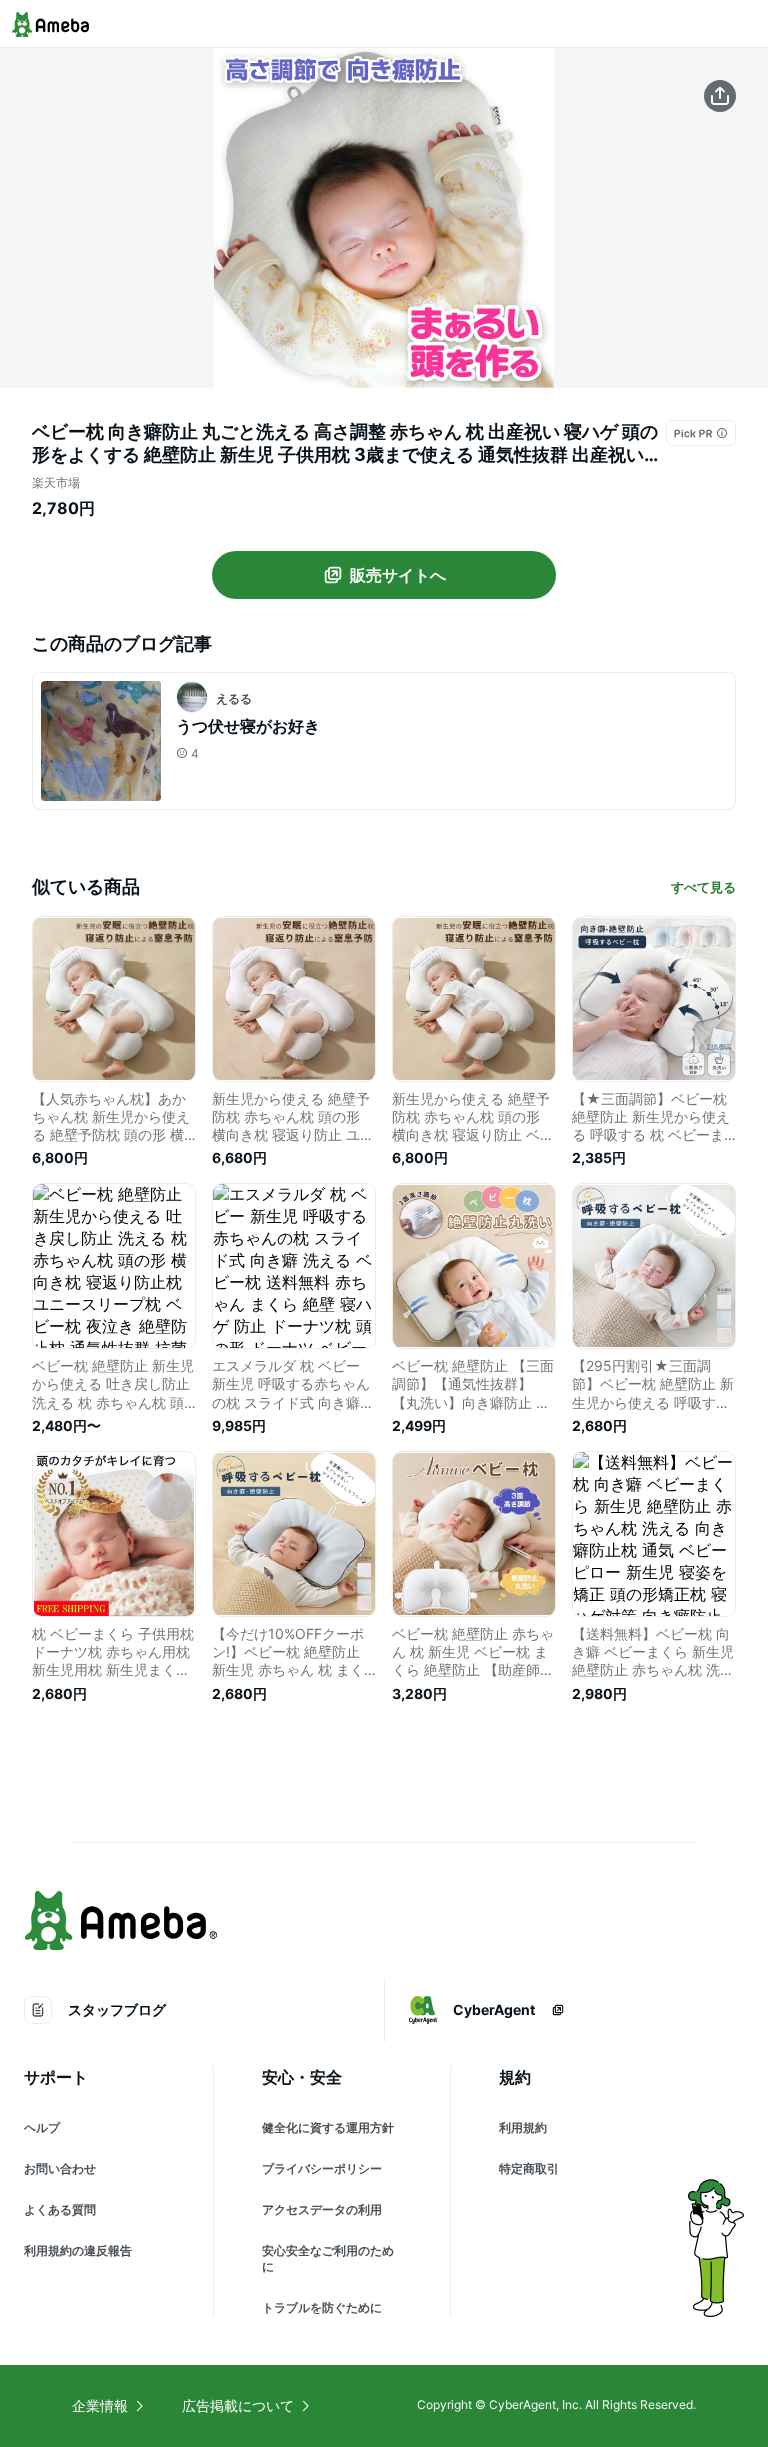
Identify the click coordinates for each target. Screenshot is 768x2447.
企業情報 (100, 2405)
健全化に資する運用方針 (328, 2127)
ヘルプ (42, 2127)
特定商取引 (529, 2168)
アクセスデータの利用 (322, 2209)
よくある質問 (60, 2209)
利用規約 (523, 2127)
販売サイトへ (398, 575)
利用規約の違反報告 (78, 2250)
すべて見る (703, 887)
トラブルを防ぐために (322, 2307)
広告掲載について (238, 2405)
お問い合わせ (60, 2168)
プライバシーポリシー (322, 2168)
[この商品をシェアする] (720, 96)
